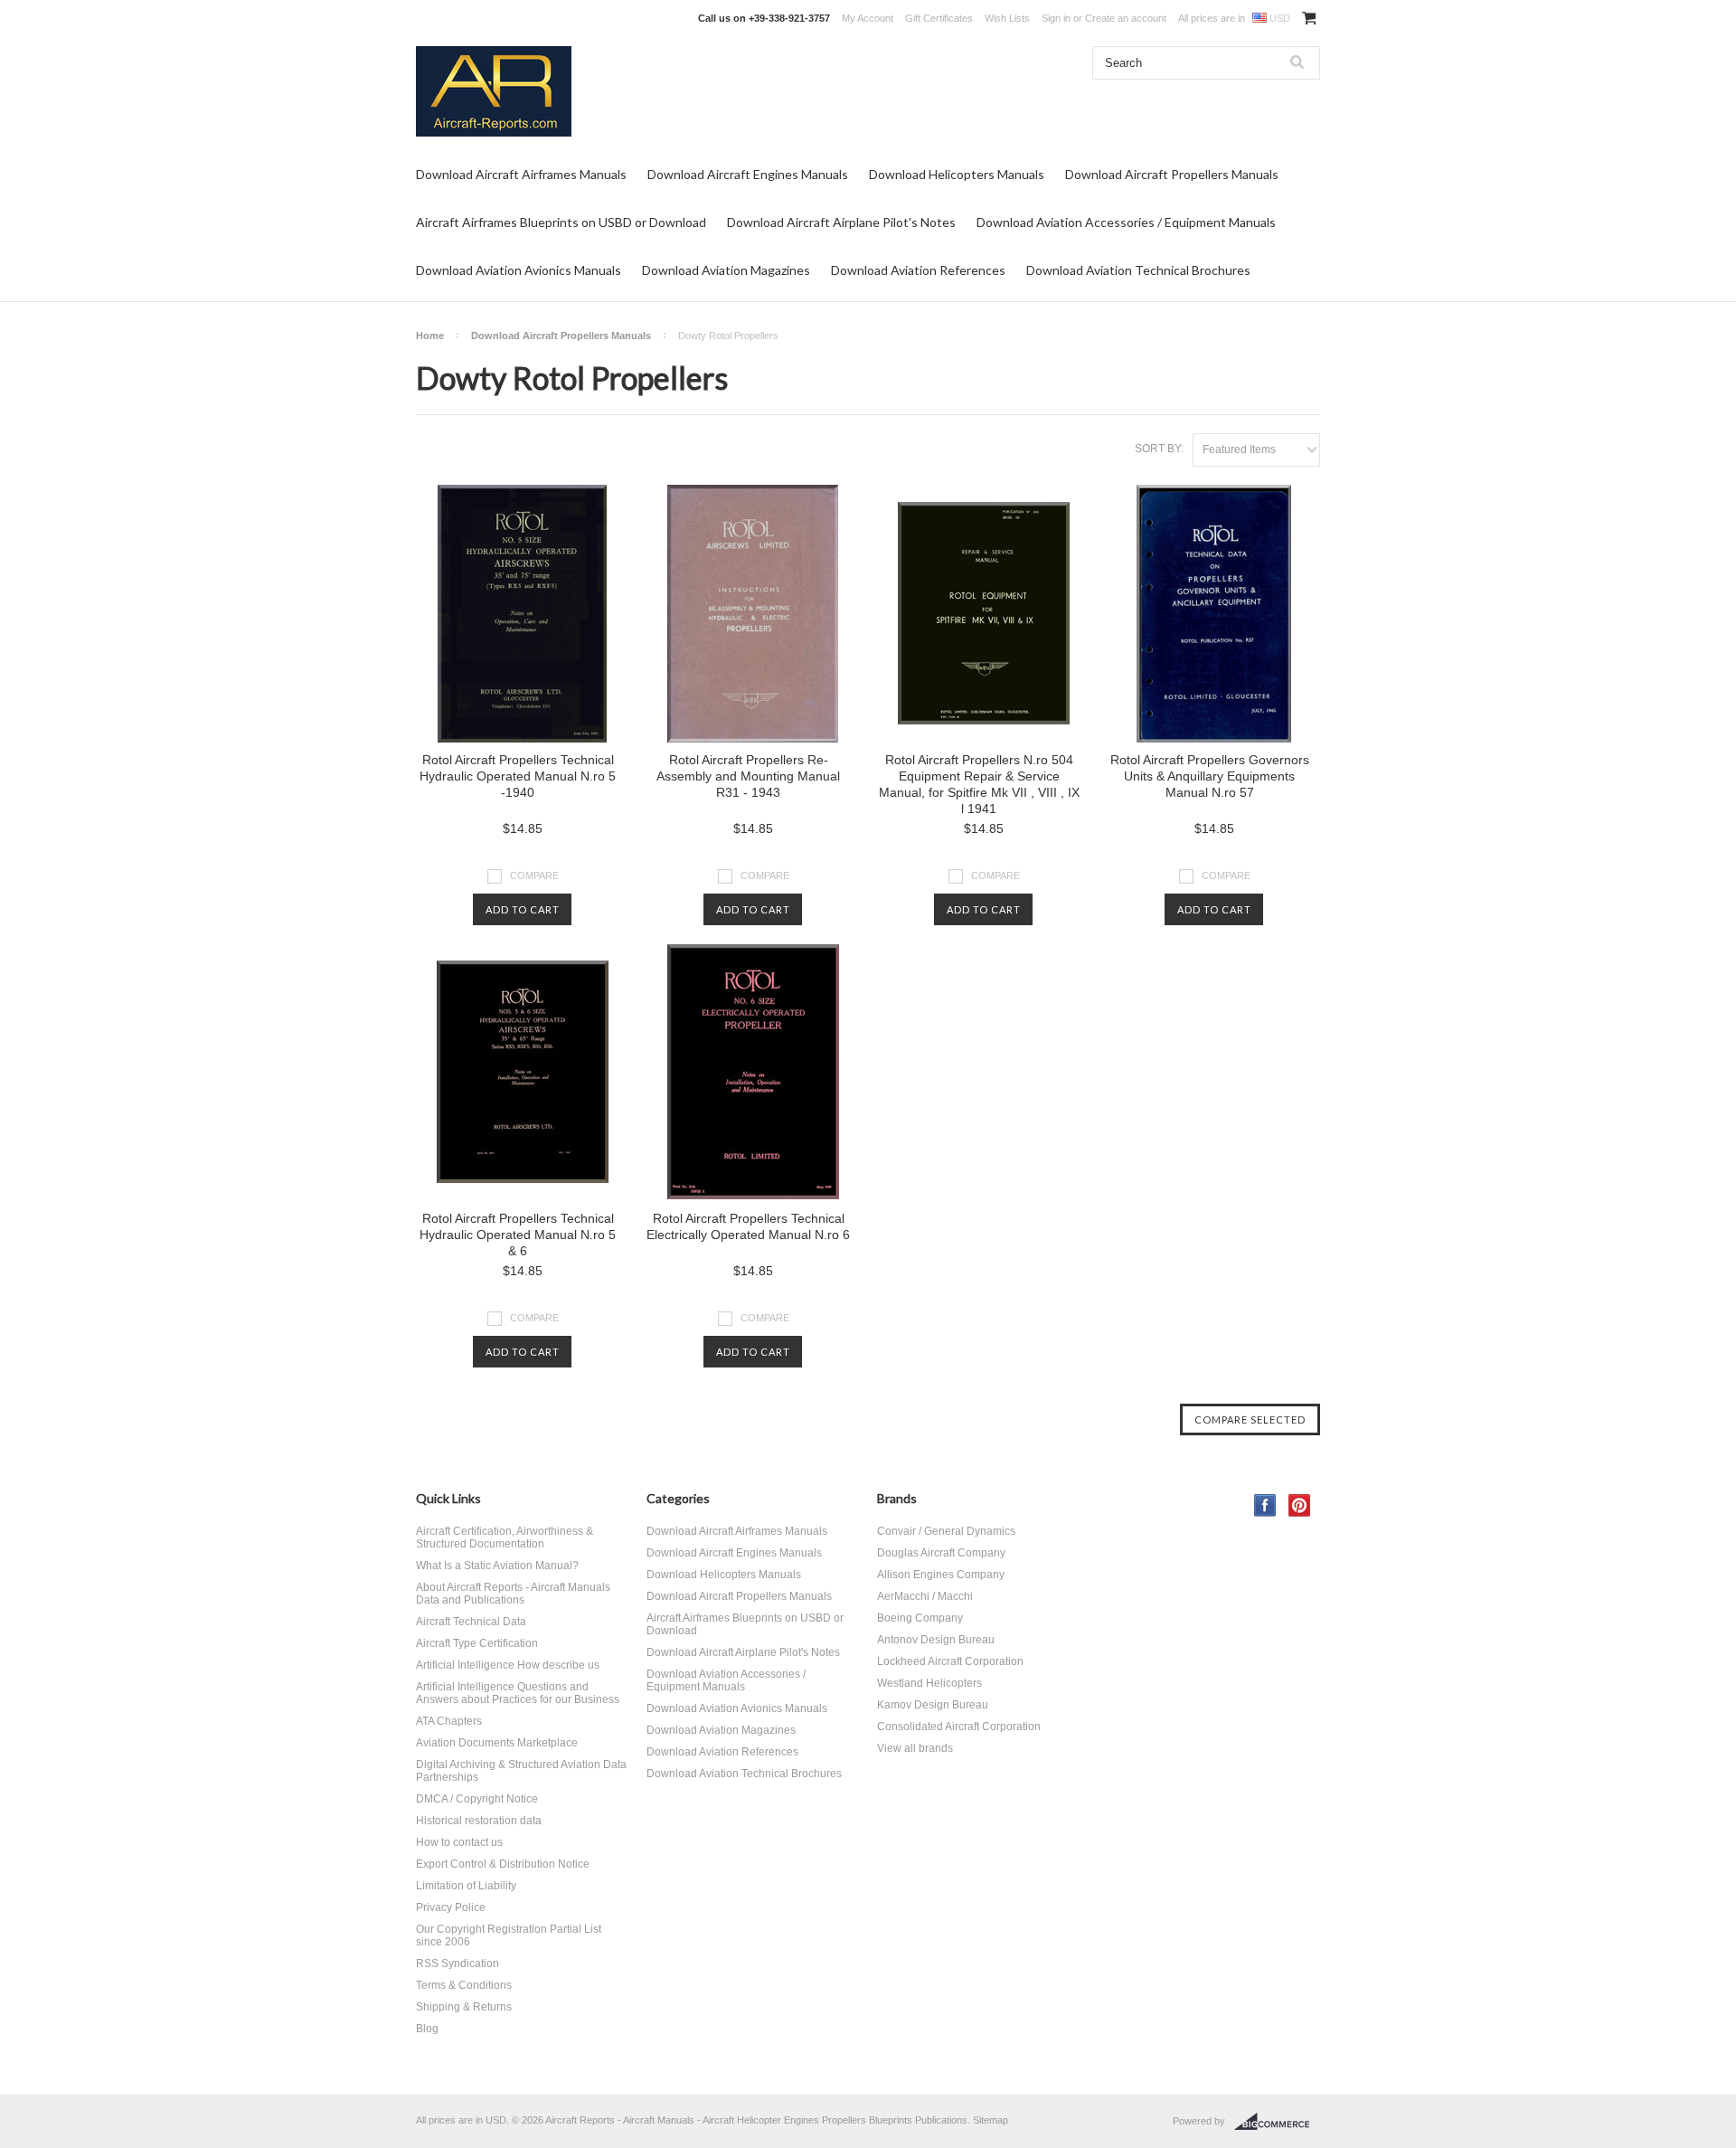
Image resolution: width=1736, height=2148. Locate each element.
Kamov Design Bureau (933, 1705)
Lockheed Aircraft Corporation (950, 1661)
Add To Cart (523, 909)
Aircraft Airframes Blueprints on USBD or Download (561, 222)
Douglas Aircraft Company (941, 1553)
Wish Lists (1007, 18)
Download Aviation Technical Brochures (1138, 270)
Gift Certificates (939, 18)
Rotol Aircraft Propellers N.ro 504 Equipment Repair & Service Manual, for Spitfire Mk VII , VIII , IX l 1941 (979, 784)
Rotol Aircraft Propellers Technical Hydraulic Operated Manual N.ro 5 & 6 (518, 1235)
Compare (534, 875)
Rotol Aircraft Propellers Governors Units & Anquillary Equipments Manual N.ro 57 (1210, 776)
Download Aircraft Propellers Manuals (1172, 174)
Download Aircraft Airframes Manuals (521, 174)
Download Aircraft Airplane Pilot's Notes (841, 222)
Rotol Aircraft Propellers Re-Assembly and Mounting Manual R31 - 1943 (748, 776)
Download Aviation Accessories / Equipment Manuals (1126, 222)
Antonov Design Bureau (936, 1640)
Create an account (1126, 18)
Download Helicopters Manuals (957, 174)
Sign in (1056, 18)
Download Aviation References (918, 270)
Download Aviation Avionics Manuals (519, 270)
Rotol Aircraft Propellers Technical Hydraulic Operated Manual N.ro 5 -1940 (518, 776)
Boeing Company (920, 1618)
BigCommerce (1277, 2122)
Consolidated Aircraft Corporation (959, 1727)
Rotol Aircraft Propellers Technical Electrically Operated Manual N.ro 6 (748, 1226)
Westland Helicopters (929, 1683)
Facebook (1265, 1505)
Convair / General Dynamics (946, 1531)
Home (430, 336)
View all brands (915, 1748)
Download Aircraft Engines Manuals (748, 174)
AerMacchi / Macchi (925, 1596)
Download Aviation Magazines (726, 270)
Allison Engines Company (941, 1575)
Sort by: (1159, 449)
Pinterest (1300, 1505)
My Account (868, 18)
